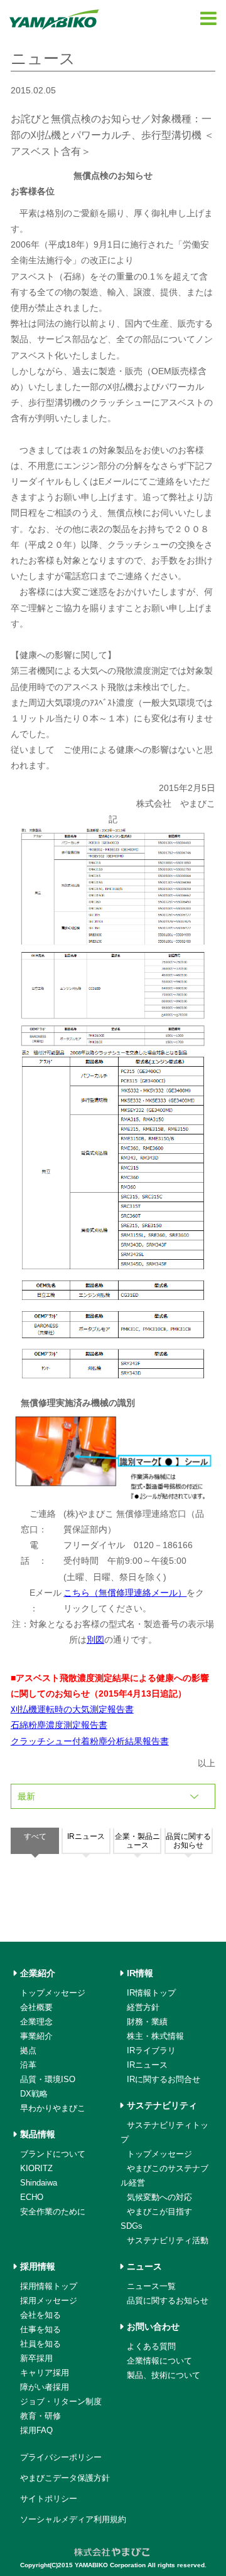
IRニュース (147, 2065)
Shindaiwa (39, 2183)
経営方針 (143, 2007)
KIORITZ (36, 2168)
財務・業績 (147, 2022)
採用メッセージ (49, 2301)
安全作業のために (53, 2212)
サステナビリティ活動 (168, 2240)
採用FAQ (36, 2430)
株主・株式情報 (155, 2036)
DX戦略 (34, 2094)
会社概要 (36, 2007)
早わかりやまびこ (53, 2108)
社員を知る (40, 2344)
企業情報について (159, 2361)
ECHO (32, 2197)
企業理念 (36, 2022)
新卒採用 (36, 2358)
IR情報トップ (151, 1993)
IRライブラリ (151, 2050)
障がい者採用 (45, 2387)
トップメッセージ (53, 1993)
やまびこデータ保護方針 (65, 2478)
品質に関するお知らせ (168, 2301)
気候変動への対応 (159, 2197)
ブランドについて (53, 2154)
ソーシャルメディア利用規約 (73, 2519)
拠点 (28, 2050)
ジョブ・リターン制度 (61, 2401)
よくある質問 (151, 2346)
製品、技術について (164, 2375)
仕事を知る (40, 2329)
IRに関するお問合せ (164, 2079)
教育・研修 (40, 2416)
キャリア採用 (45, 2373)
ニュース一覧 (151, 2286)
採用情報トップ (49, 2286)
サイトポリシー (49, 2499)
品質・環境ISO (48, 2079)
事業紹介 (36, 2036)
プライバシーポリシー (61, 2457)
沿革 (28, 2065)
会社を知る (40, 2315)
